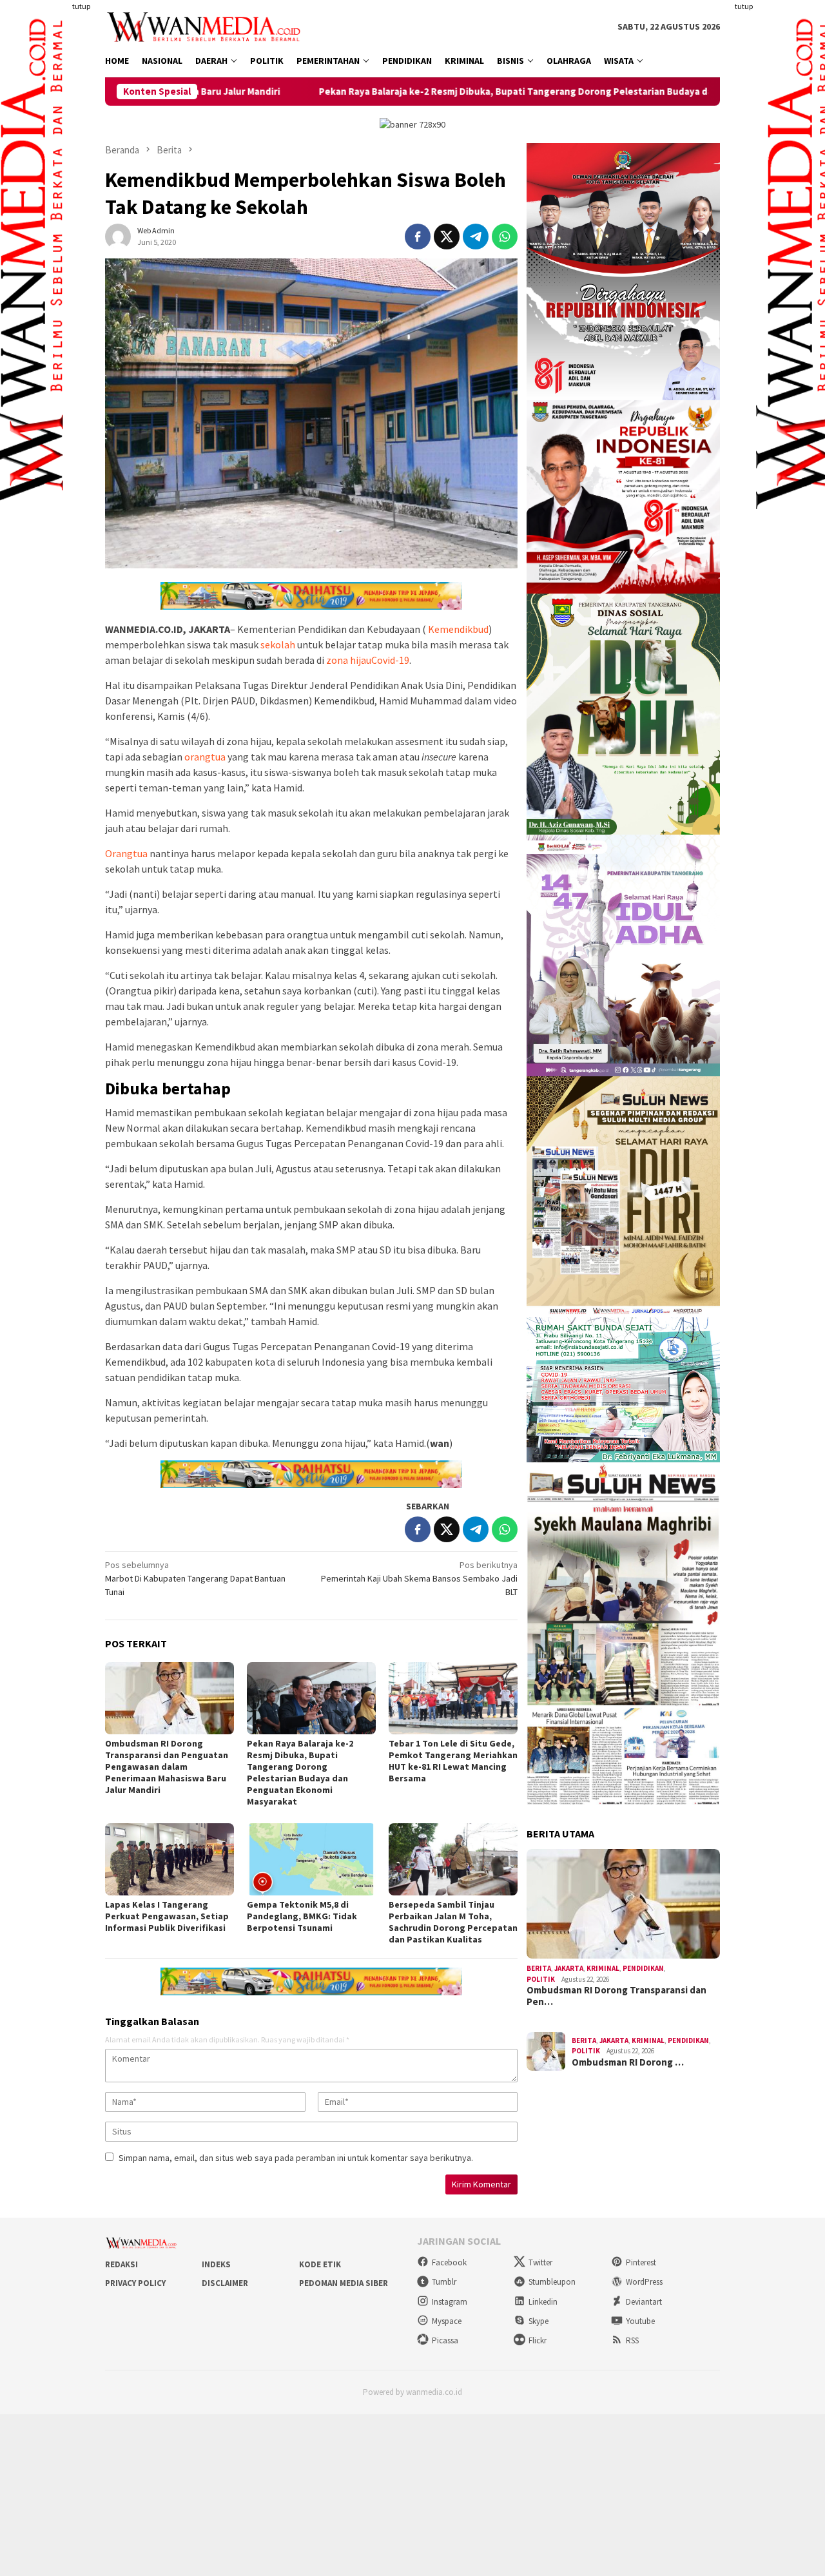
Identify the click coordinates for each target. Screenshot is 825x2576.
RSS (632, 2340)
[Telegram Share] (476, 237)
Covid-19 (390, 660)
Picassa (445, 2340)
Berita (539, 1968)
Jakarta (569, 1968)
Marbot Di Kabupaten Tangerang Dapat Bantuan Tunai (195, 1578)
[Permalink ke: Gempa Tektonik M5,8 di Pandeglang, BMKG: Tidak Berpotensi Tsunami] (311, 1859)
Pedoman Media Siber (344, 2283)
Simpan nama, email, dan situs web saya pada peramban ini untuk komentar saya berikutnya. (296, 2158)
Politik (541, 1979)
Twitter (540, 2262)
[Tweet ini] (447, 237)
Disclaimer (225, 2283)
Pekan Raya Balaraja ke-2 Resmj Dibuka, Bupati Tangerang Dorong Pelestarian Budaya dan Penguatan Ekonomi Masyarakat (451, 92)
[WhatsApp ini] (505, 237)
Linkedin (543, 2302)
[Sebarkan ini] (418, 237)
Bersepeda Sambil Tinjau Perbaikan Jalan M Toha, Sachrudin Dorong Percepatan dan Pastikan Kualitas (453, 1922)
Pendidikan (643, 1968)
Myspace (447, 2321)
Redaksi (121, 2264)
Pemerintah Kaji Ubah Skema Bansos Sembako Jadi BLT (419, 1578)
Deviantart (644, 2302)
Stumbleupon (552, 2282)
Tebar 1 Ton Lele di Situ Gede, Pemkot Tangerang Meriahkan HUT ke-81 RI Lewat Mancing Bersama (453, 1761)
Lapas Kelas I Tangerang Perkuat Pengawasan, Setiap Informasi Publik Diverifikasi (167, 1916)
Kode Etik (320, 2264)
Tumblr (444, 2282)
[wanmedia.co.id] (207, 26)
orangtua (205, 757)
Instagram (450, 2302)
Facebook (449, 2262)
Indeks (216, 2264)
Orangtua (126, 853)
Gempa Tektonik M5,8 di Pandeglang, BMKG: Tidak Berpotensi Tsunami (302, 1916)
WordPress (644, 2282)
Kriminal (603, 1968)
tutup (81, 6)
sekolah (278, 644)
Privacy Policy (135, 2283)
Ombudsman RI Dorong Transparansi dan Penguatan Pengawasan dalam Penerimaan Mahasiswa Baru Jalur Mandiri (167, 1767)
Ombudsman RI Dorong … (628, 2062)
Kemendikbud (458, 629)
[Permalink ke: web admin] (118, 236)
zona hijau (349, 660)
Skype (539, 2321)
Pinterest (641, 2262)
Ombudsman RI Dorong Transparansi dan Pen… (616, 1996)
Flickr (538, 2340)
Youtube (640, 2321)
